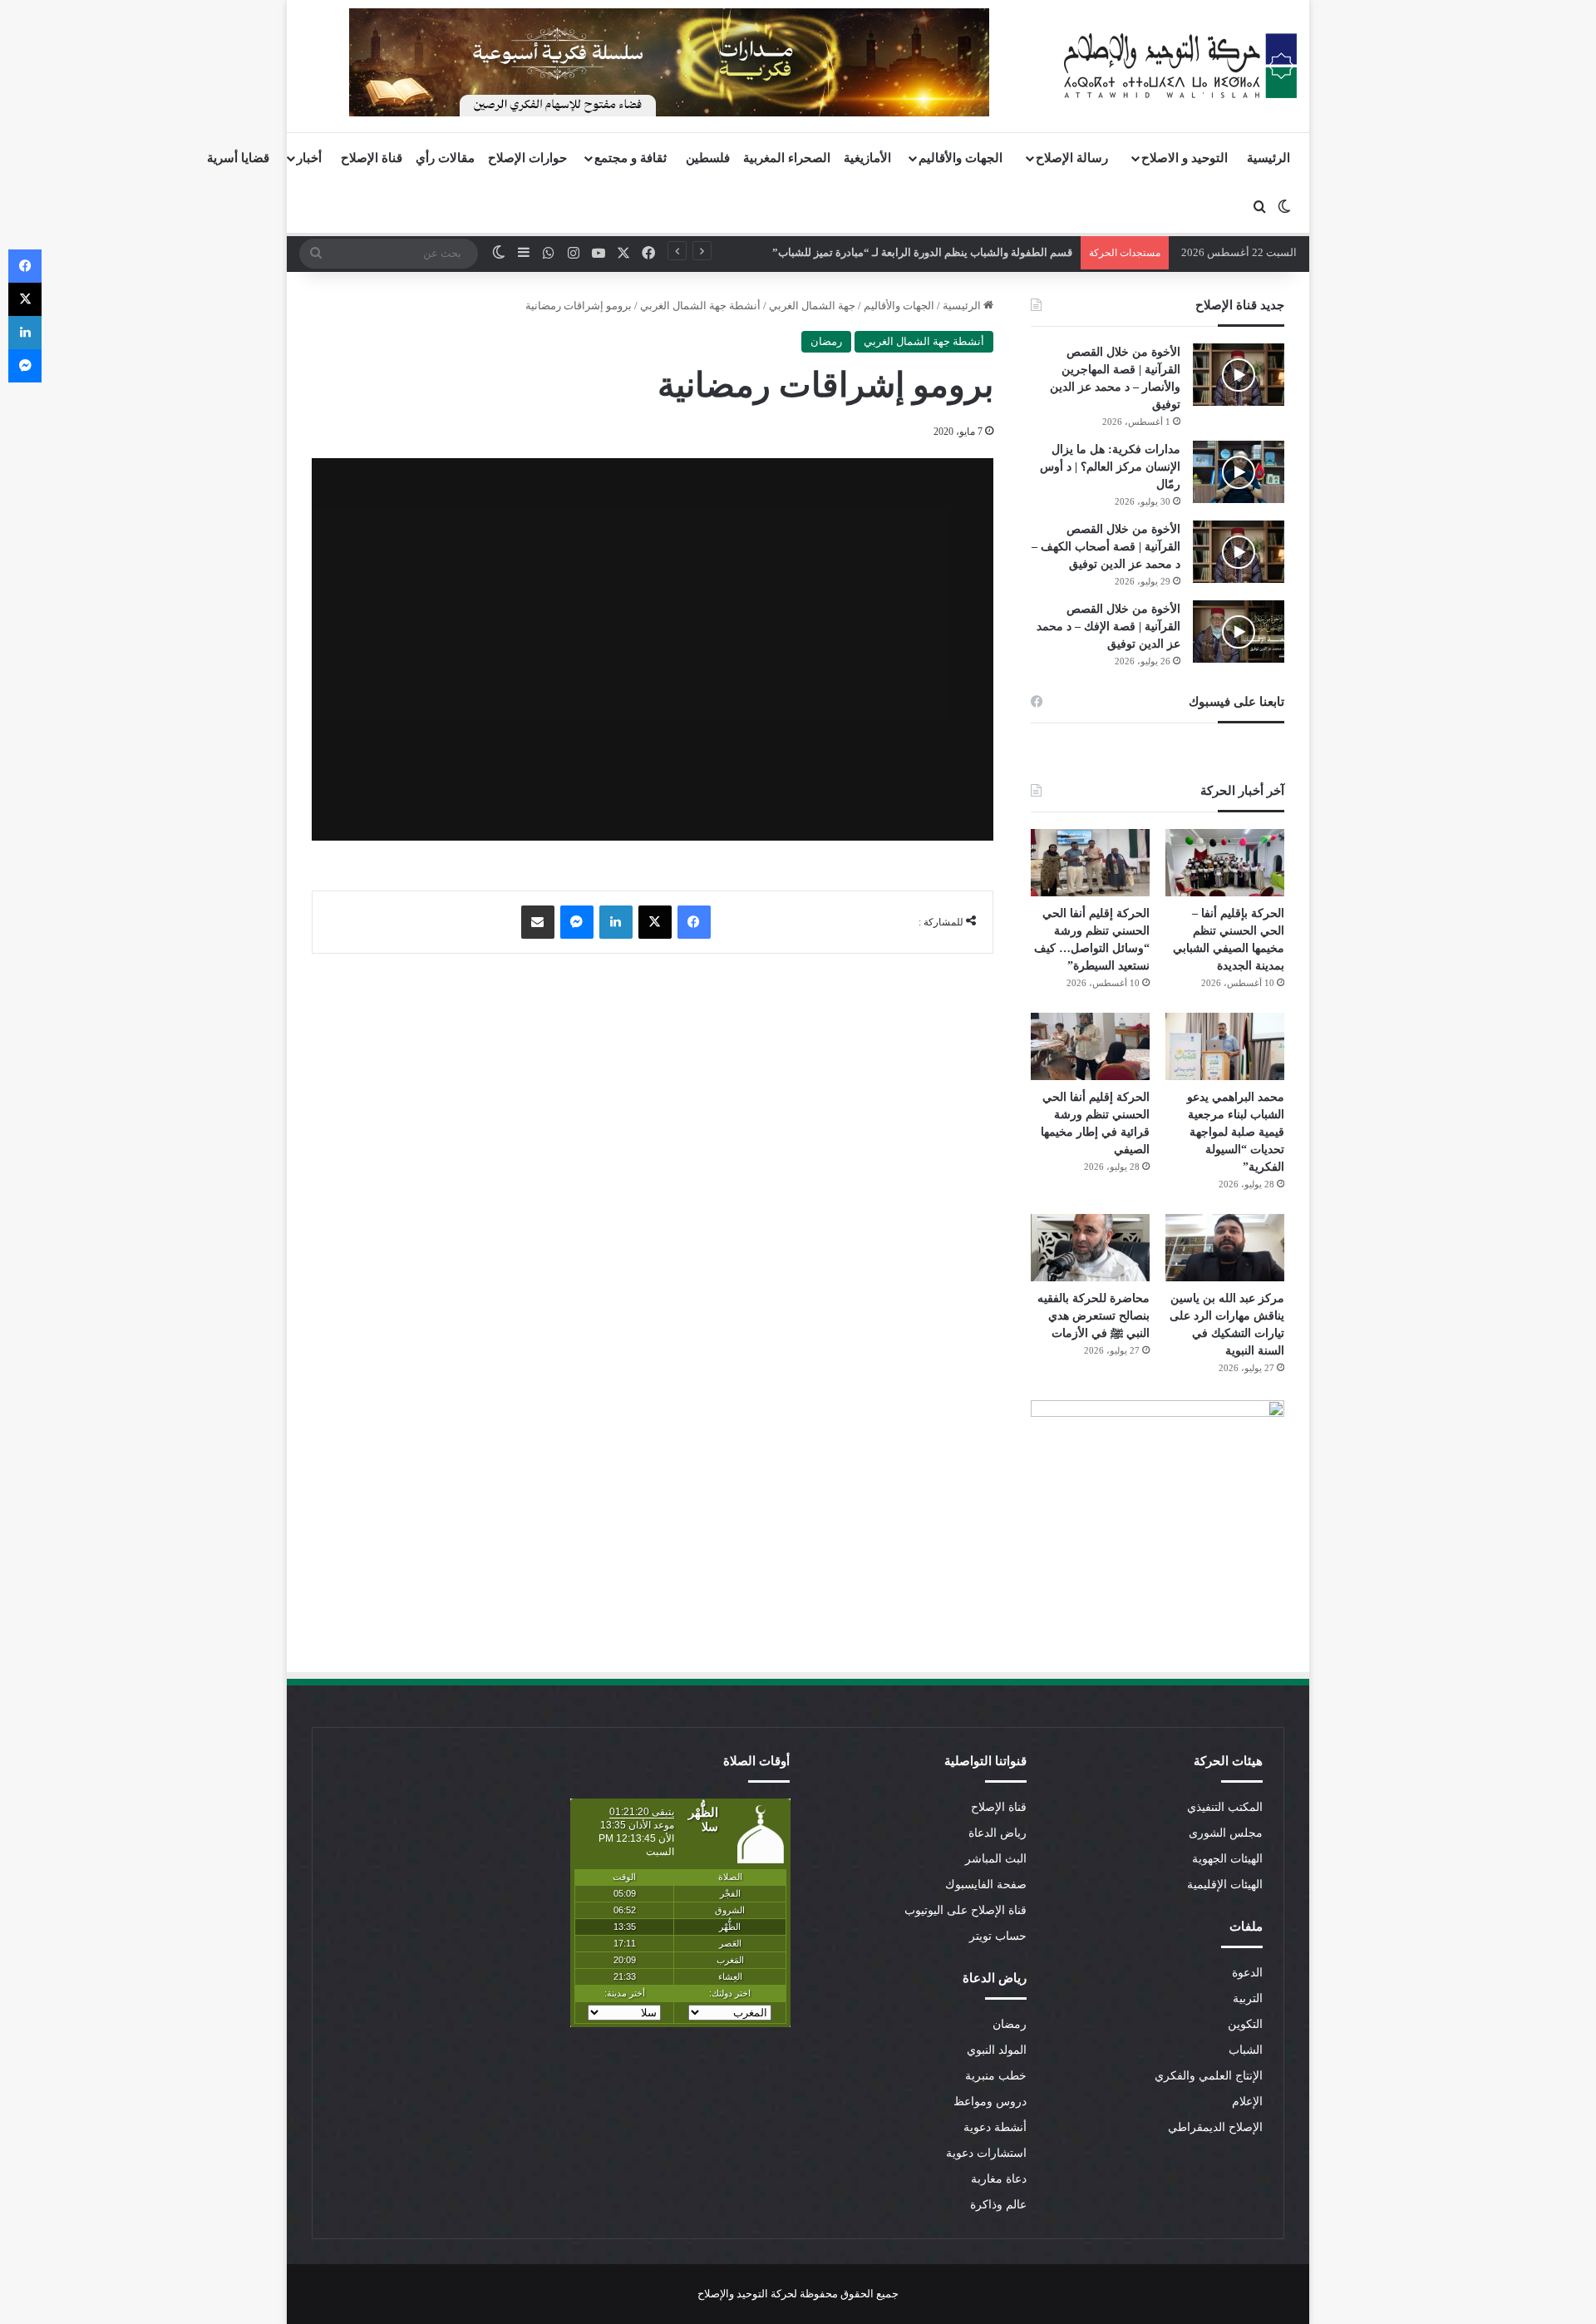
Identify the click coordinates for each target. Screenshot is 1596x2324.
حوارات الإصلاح (527, 158)
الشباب (1246, 2050)
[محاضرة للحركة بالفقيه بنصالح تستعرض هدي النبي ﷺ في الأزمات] (1090, 1248)
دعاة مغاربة (999, 2179)
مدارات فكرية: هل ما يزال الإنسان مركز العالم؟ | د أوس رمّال (1110, 467)
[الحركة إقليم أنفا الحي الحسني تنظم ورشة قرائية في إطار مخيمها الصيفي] (1090, 1046)
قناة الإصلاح (372, 158)
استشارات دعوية (986, 2153)
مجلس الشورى (1226, 1833)
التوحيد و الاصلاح (1185, 158)
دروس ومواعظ (990, 2102)
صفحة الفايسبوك (986, 1885)
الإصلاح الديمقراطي (1215, 2127)
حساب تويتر (998, 1936)
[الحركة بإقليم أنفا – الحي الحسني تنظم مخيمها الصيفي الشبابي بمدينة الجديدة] (1225, 863)
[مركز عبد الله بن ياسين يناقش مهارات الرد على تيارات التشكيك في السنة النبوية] (1225, 1248)
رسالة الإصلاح (1072, 158)
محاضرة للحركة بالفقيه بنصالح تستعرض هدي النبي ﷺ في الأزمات (1094, 1316)
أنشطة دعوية (995, 2127)
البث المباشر (996, 1859)
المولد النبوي (997, 2050)
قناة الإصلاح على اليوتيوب (965, 1910)
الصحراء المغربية (787, 158)
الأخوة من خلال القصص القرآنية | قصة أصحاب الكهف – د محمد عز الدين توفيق (1106, 547)
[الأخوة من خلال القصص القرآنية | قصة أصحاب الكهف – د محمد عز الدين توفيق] (1239, 552)
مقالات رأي (445, 158)
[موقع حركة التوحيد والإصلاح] (1180, 66)
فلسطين (708, 158)
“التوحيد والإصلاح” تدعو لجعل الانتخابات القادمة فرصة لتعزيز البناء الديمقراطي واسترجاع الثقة (879, 252)
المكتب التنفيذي (1225, 1807)
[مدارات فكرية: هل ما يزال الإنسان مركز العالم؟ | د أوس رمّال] (1239, 472)
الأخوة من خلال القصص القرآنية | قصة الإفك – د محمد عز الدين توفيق (1108, 627)
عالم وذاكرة (998, 2205)
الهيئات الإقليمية (1225, 1885)
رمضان (826, 341)
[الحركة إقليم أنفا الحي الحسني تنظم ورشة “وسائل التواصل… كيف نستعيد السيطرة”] (1090, 863)
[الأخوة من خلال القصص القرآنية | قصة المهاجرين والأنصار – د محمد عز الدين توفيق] (1239, 375)
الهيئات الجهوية (1227, 1859)
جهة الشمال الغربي (812, 306)
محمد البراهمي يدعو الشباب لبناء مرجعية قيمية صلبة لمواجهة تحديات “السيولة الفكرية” (1236, 1132)
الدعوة (1247, 1973)
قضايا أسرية (238, 158)
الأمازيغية (867, 158)
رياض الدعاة (997, 1833)
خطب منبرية (996, 2076)
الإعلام (1247, 2102)
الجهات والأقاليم (961, 158)
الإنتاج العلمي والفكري (1209, 2076)
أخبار (309, 158)
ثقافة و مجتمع (631, 158)
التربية (1248, 1998)
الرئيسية (1268, 158)
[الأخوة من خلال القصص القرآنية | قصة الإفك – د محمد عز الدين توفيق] (1239, 632)
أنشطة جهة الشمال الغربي (700, 306)
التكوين (1245, 2024)
